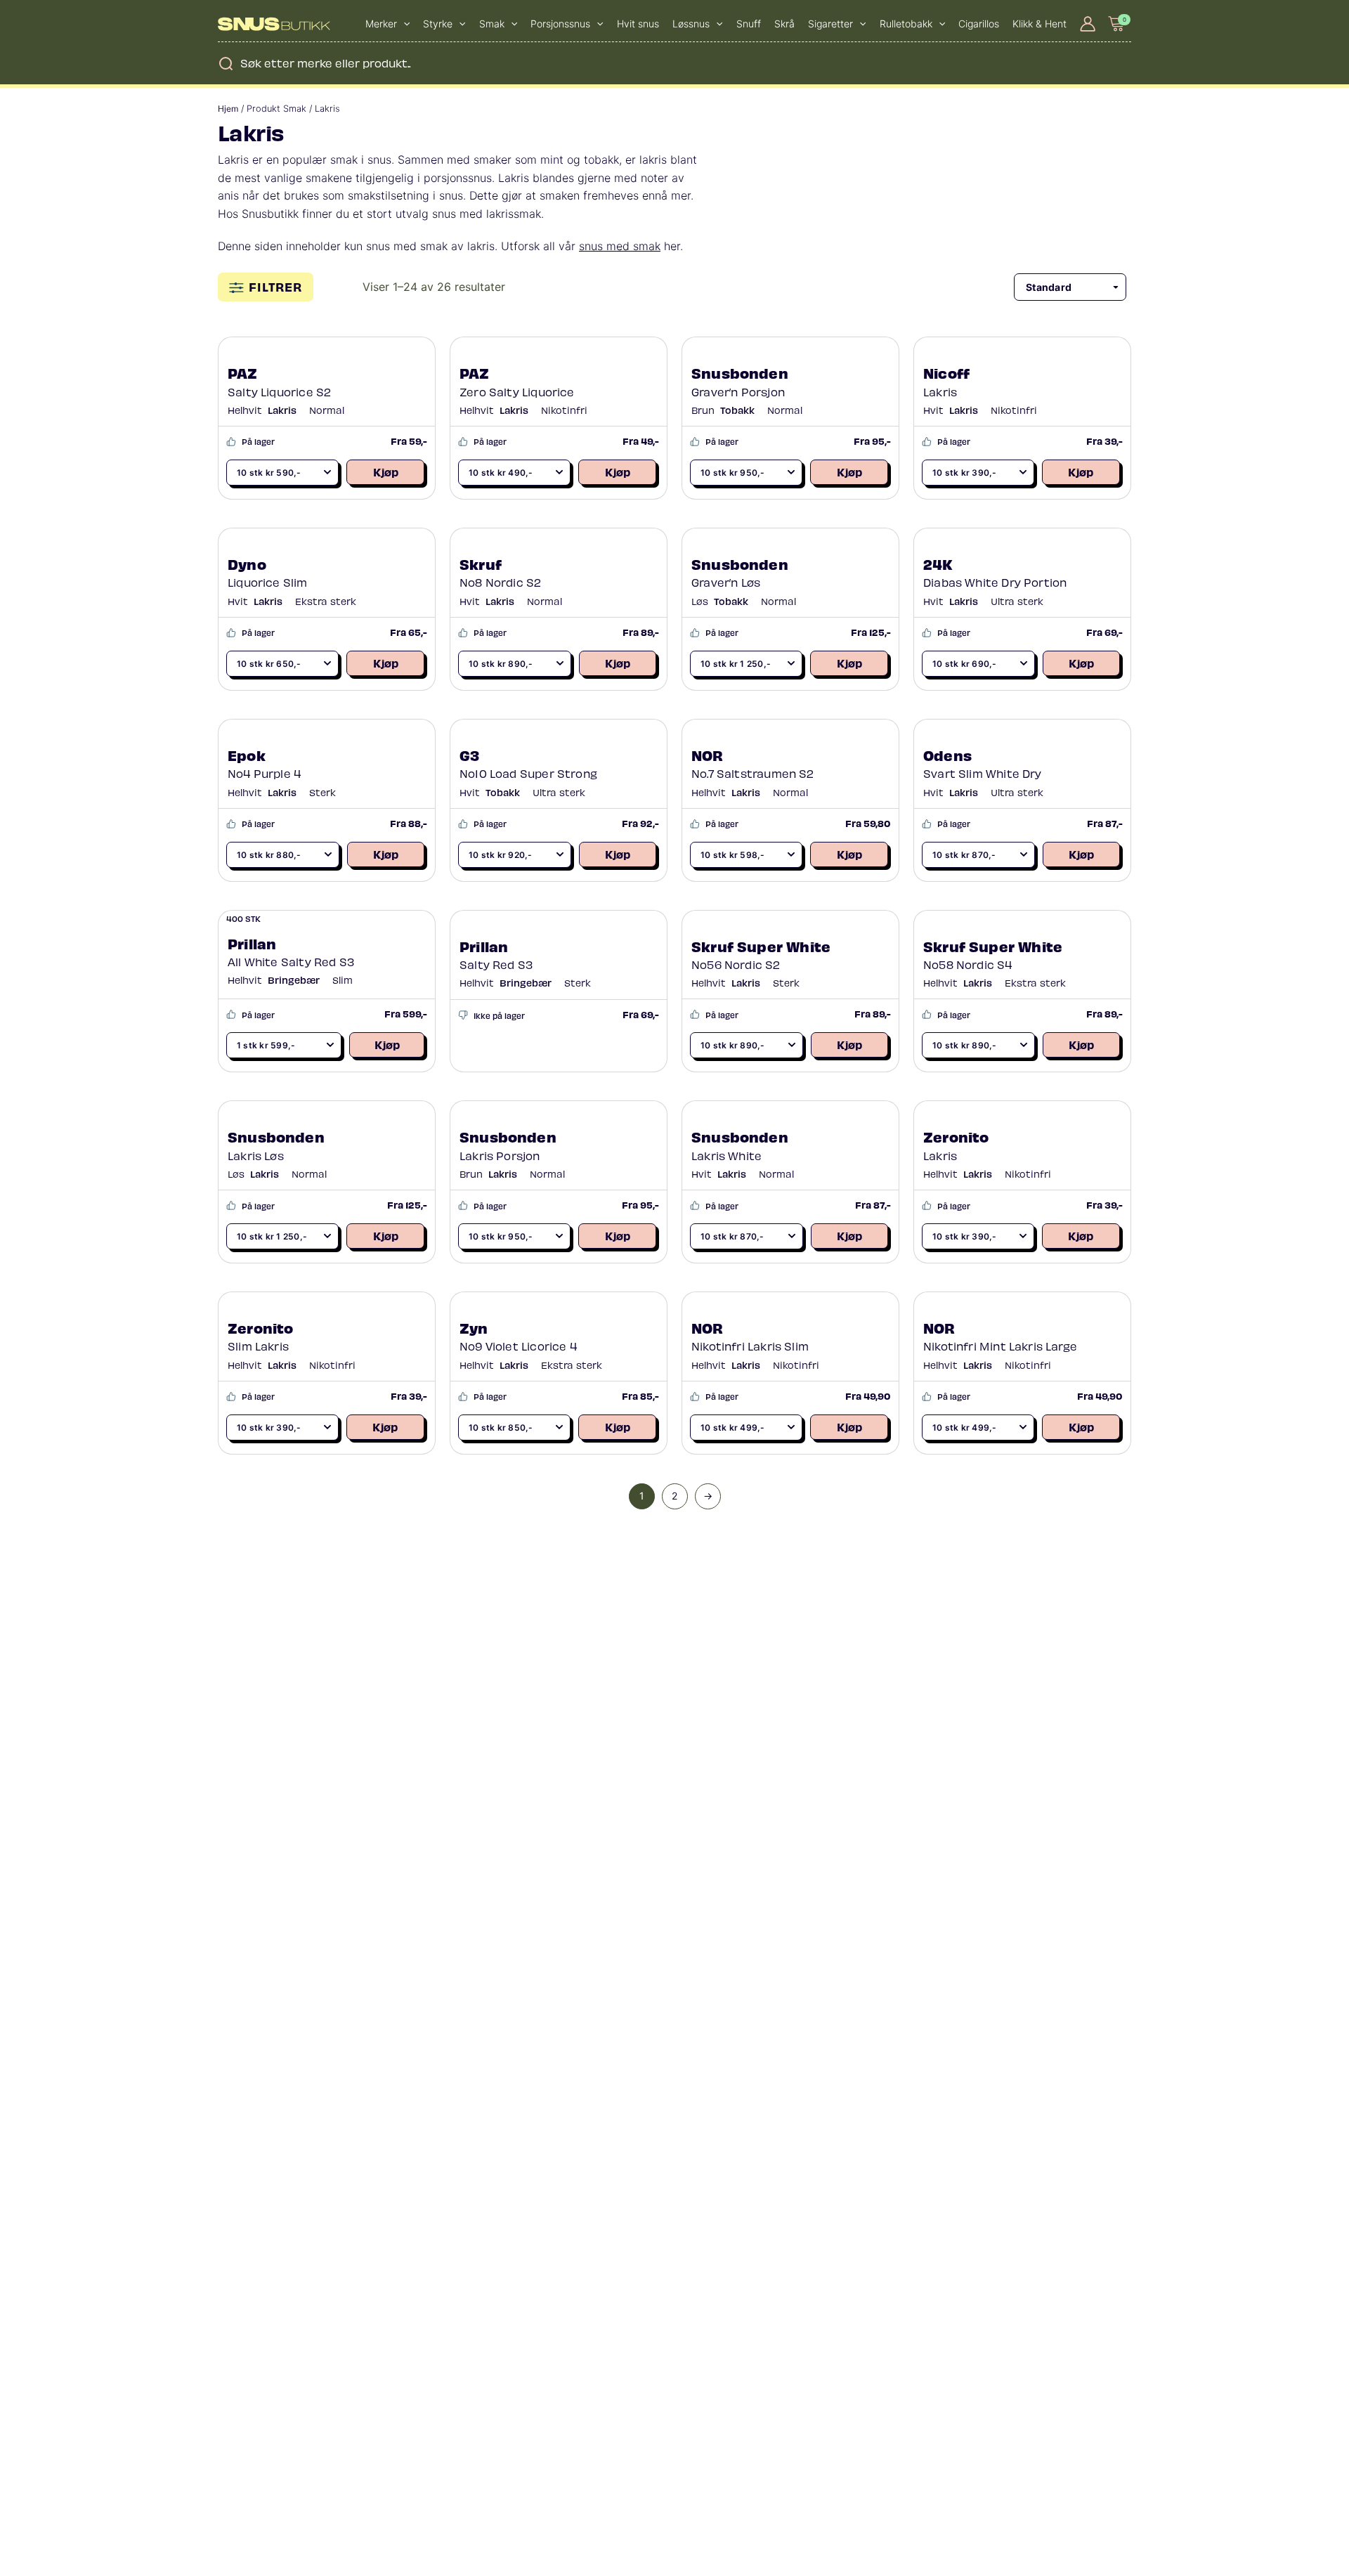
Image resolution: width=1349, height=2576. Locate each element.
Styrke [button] (438, 24)
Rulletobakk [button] (906, 24)
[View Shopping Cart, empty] (1117, 24)
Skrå (784, 24)
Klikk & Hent (1040, 24)
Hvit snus (638, 24)
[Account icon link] (1088, 24)
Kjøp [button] (386, 471)
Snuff (749, 24)
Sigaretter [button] (830, 24)
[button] (403, 24)
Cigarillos (979, 24)
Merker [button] (381, 24)
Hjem (228, 109)
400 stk (243, 918)
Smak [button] (492, 24)
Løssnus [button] (691, 24)
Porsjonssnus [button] (560, 24)
